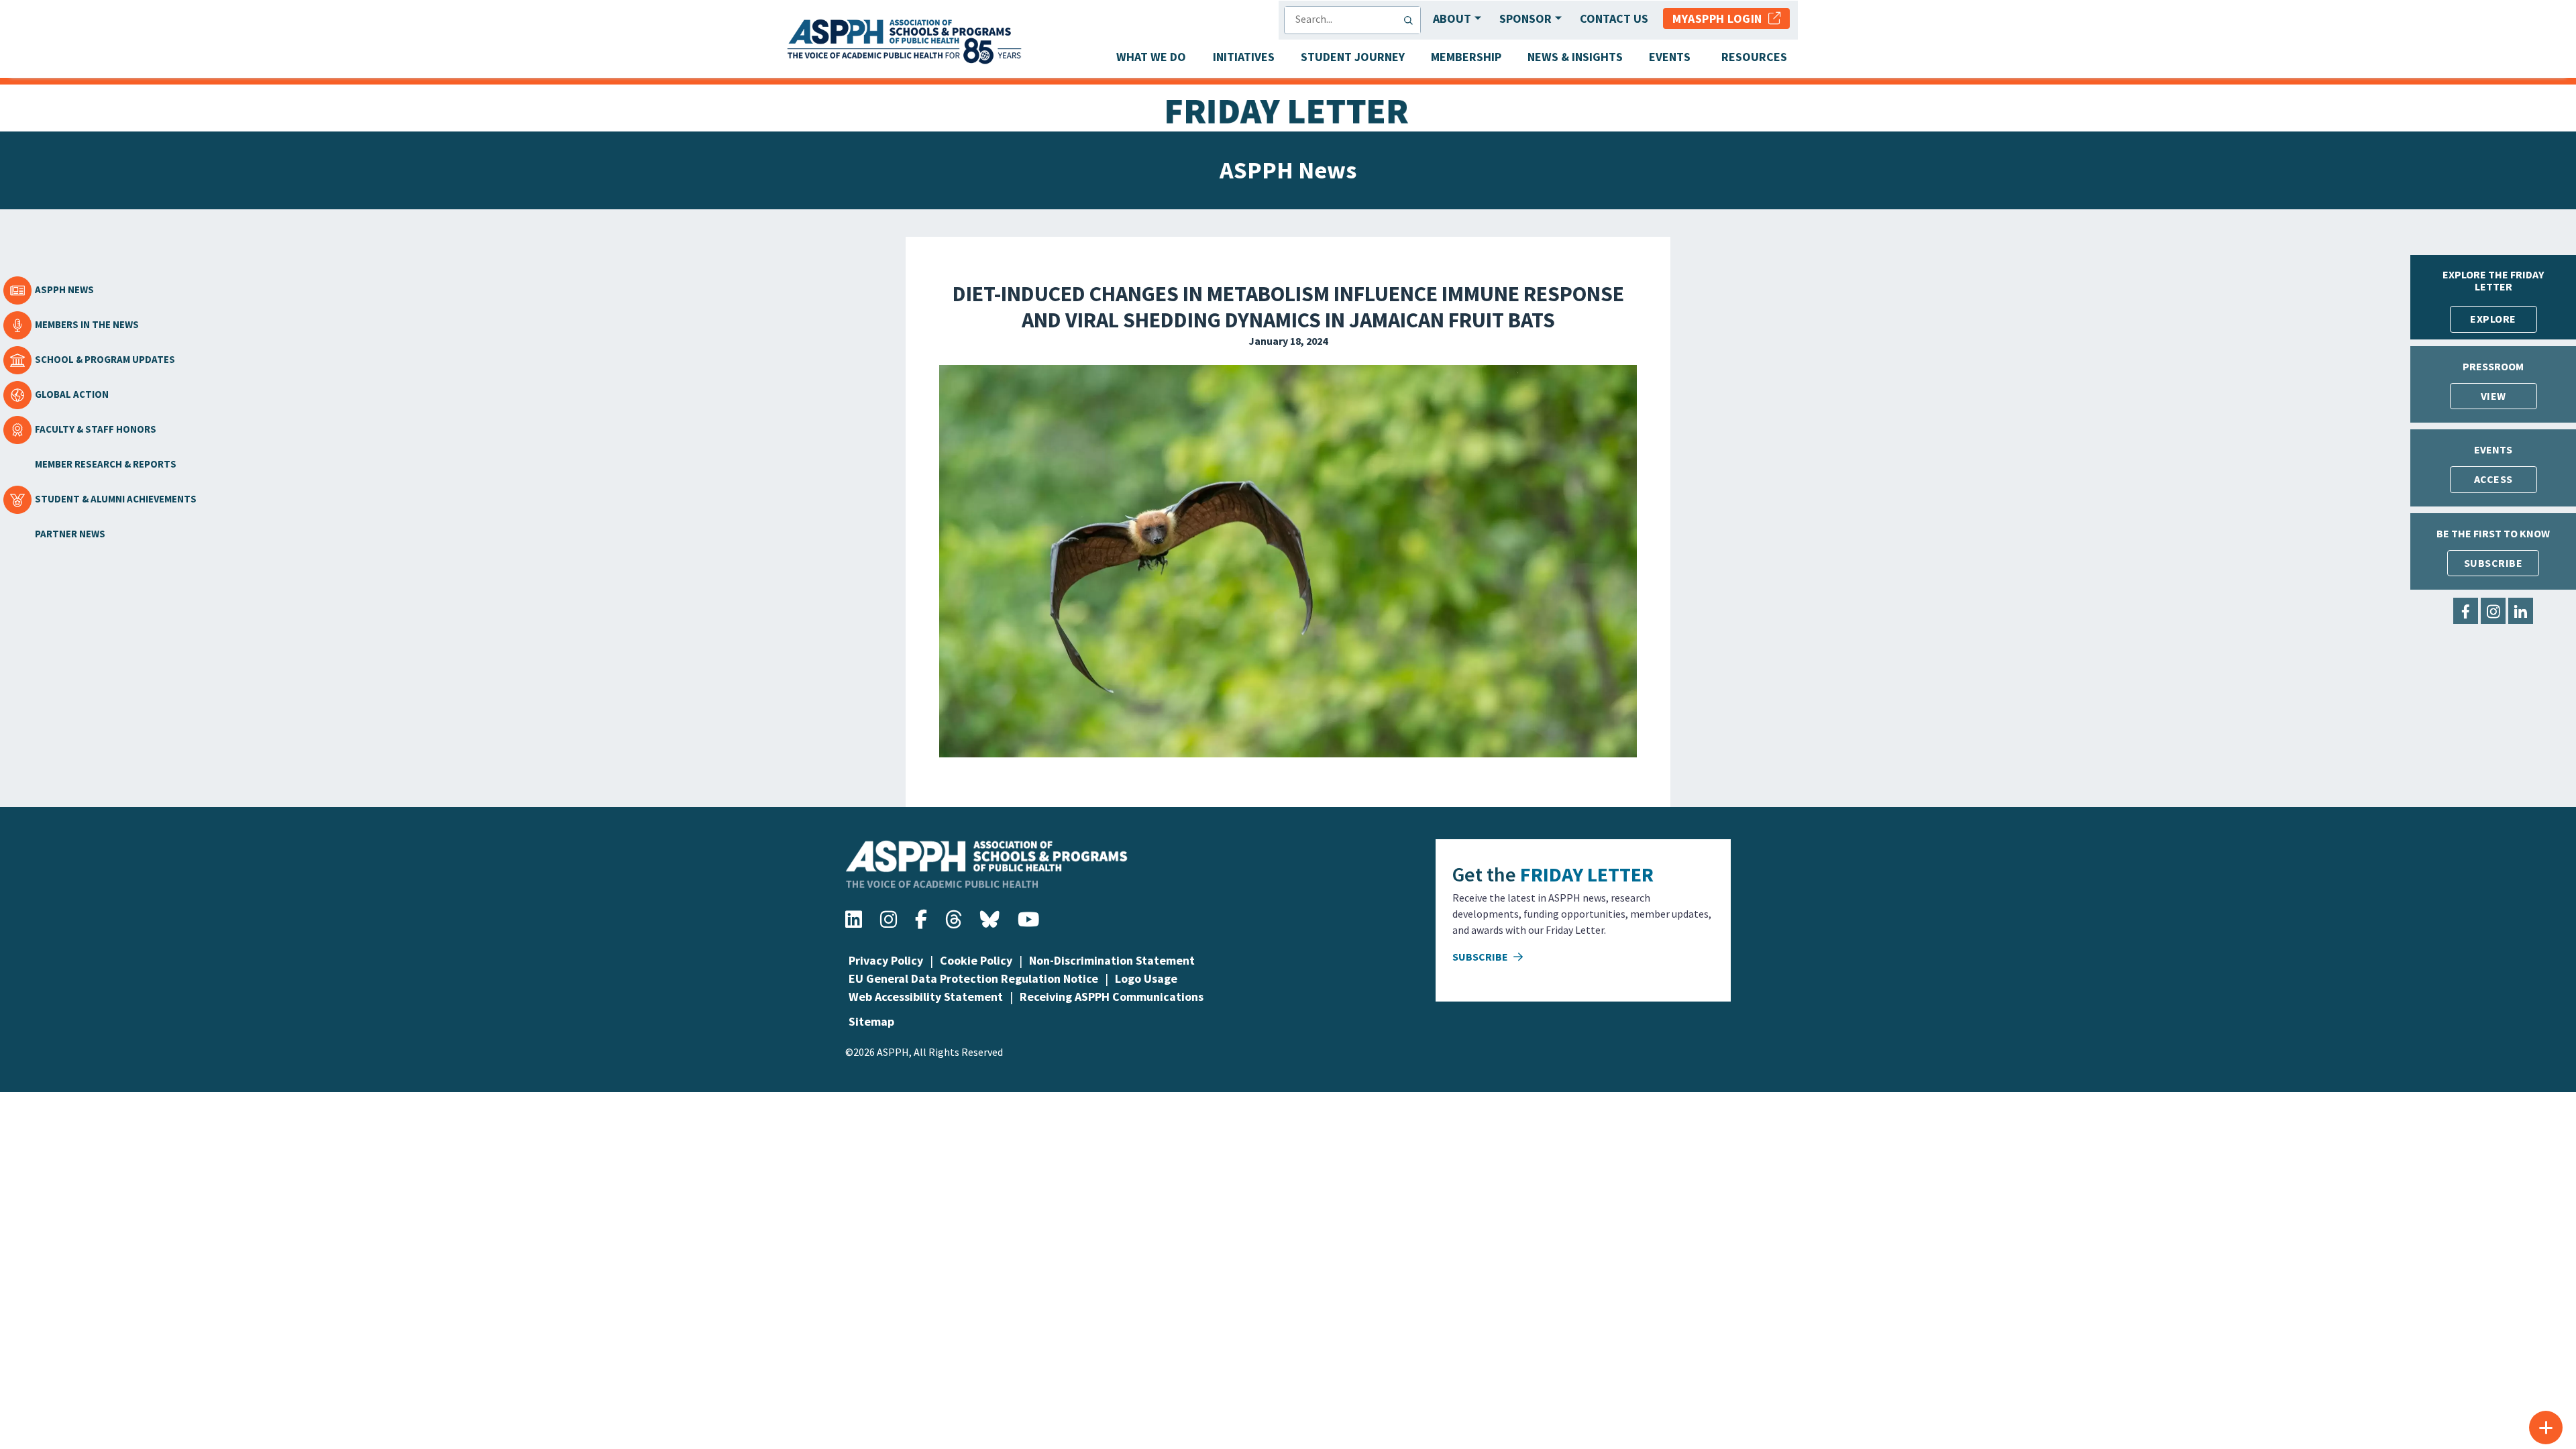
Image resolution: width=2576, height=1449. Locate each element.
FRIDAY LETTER (1587, 874)
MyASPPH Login (1720, 18)
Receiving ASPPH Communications (1112, 997)
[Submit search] (1411, 20)
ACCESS (2493, 479)
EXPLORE (2493, 319)
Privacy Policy (886, 960)
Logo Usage (1146, 978)
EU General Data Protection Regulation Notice (973, 978)
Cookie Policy (976, 960)
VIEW (2493, 396)
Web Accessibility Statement (926, 997)
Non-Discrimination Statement (1112, 960)
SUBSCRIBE (2493, 563)
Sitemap (871, 1021)
